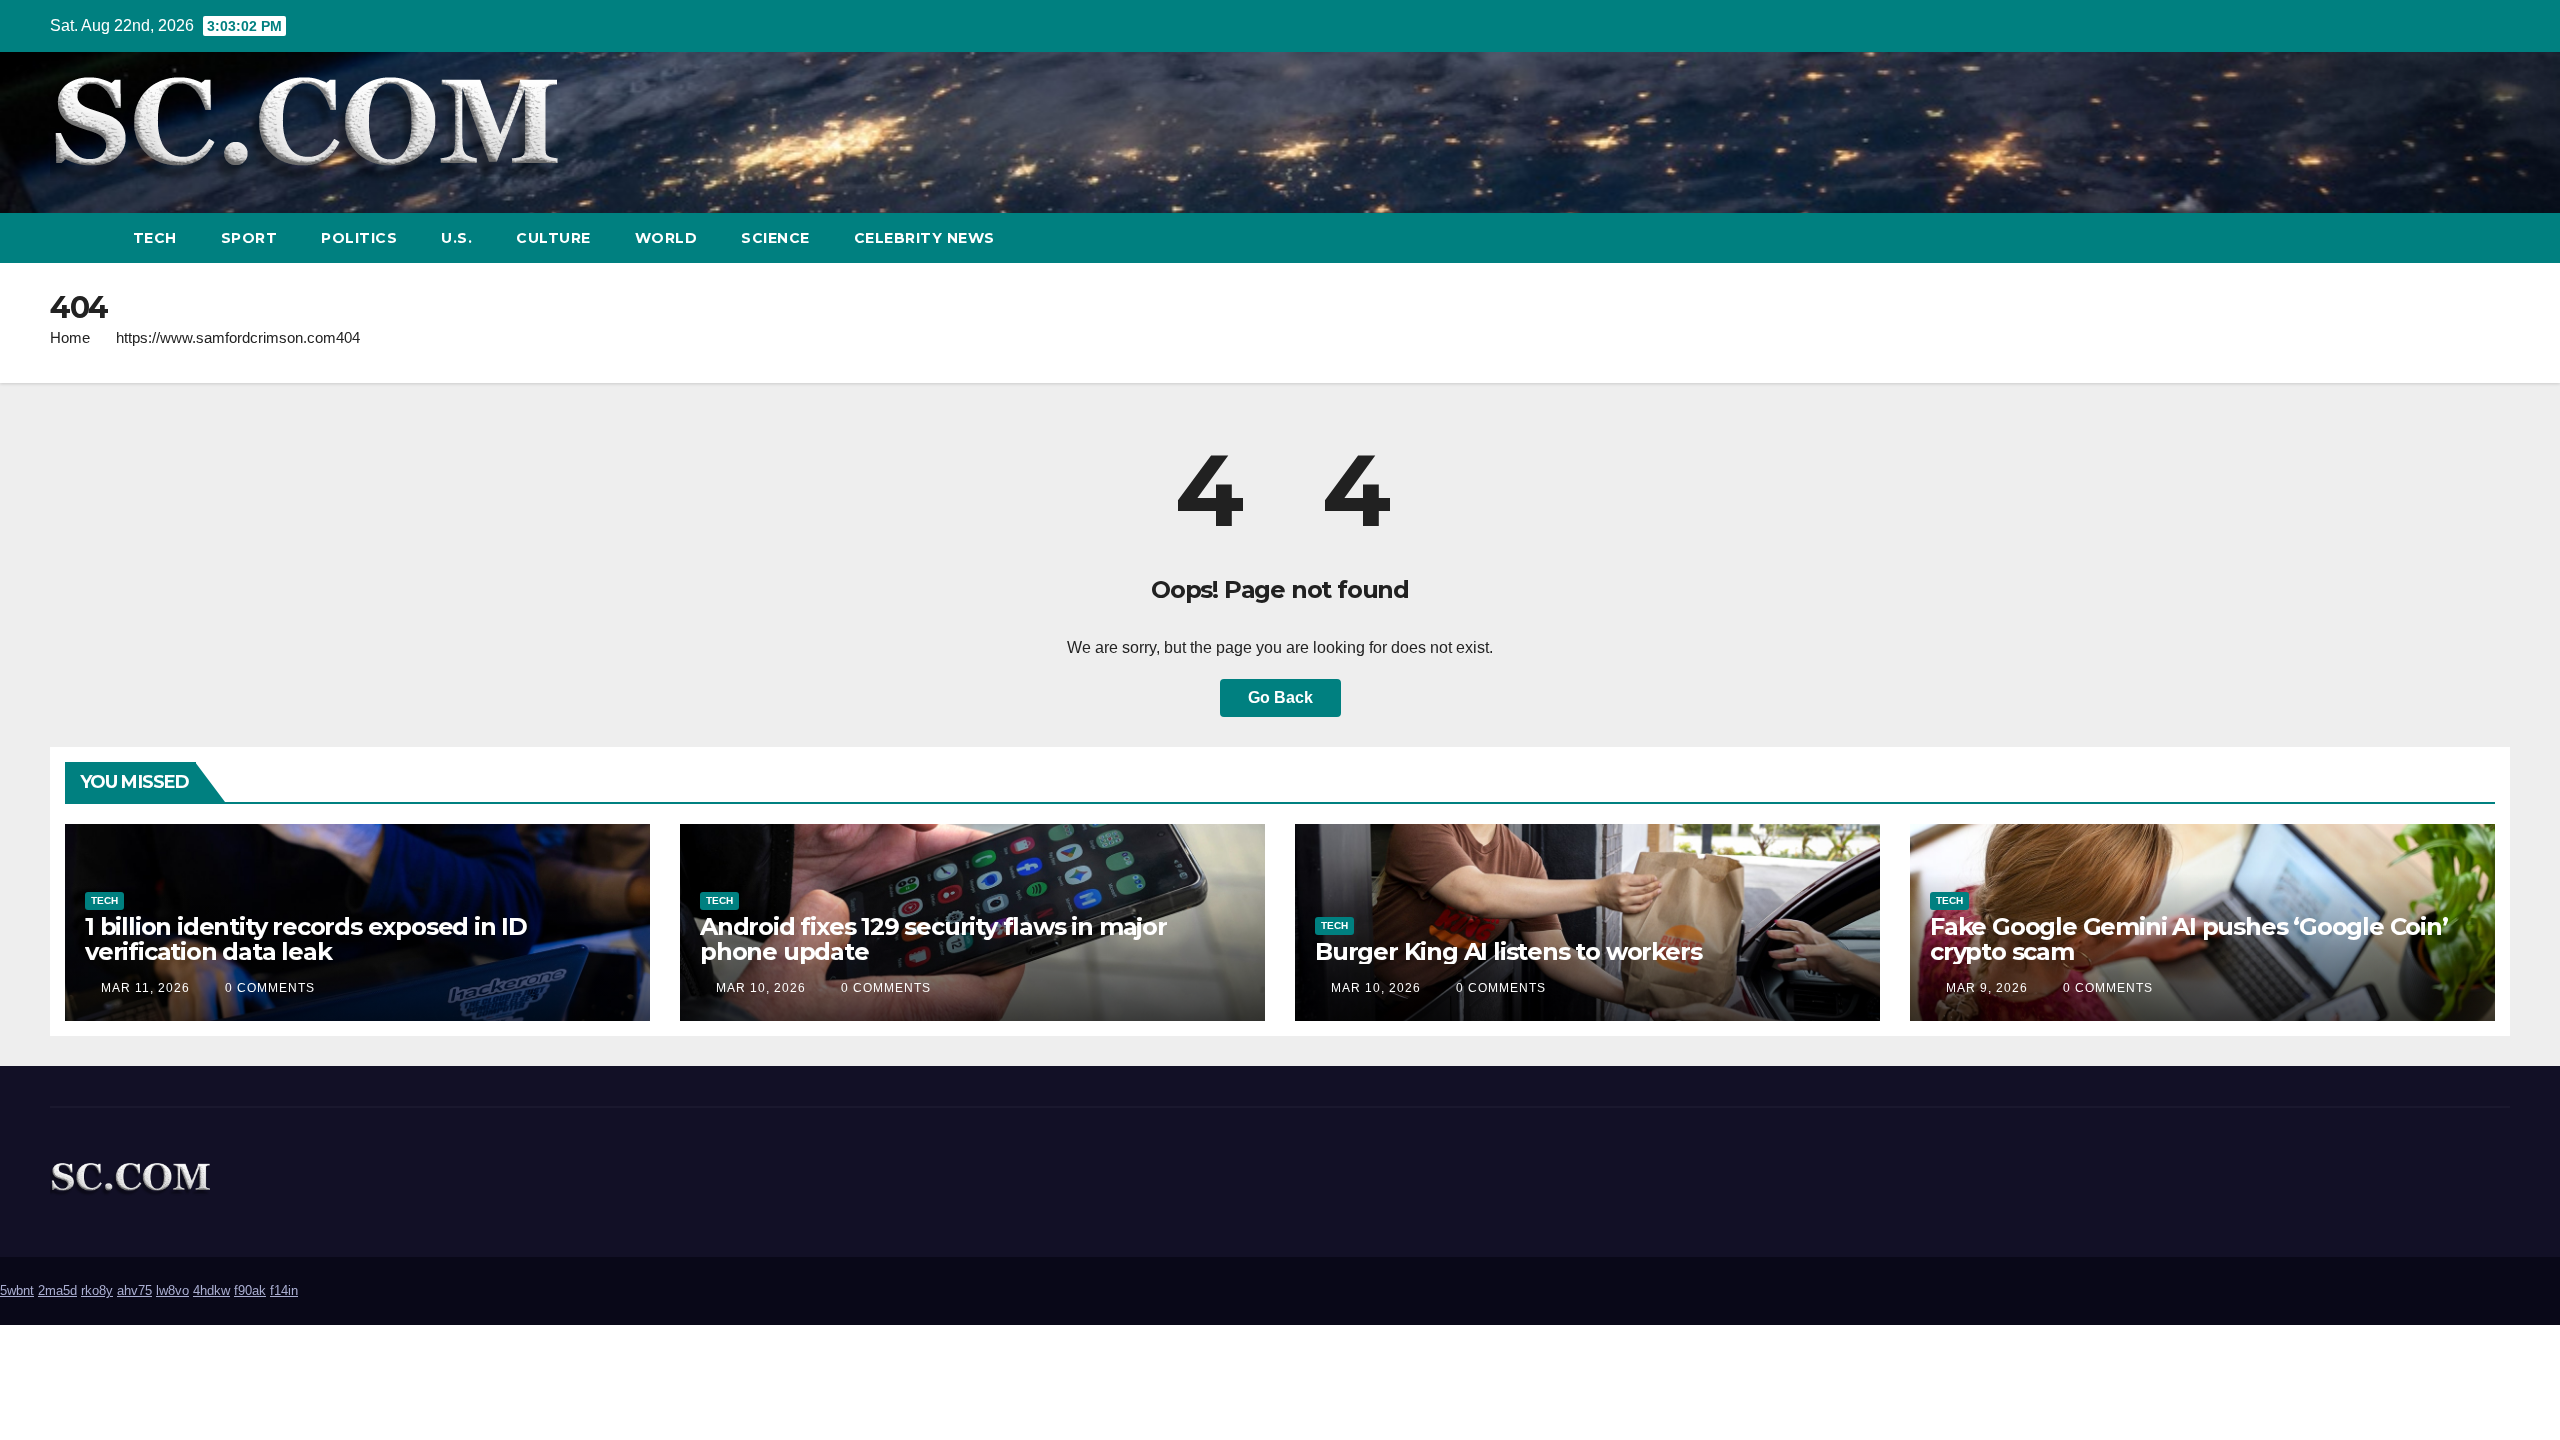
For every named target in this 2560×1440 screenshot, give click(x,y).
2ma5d (57, 1290)
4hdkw (211, 1290)
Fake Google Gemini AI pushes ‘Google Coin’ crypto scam (2189, 939)
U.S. (456, 238)
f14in (284, 1290)
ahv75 (134, 1290)
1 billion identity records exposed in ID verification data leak (306, 939)
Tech (155, 238)
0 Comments (270, 988)
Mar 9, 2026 (1987, 988)
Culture (553, 238)
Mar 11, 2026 (145, 988)
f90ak (250, 1290)
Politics (359, 238)
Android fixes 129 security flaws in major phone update (933, 939)
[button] (2458, 237)
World (666, 238)
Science (775, 238)
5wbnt (17, 1290)
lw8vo (172, 1290)
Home (70, 337)
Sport (249, 238)
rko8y (97, 1290)
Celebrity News (924, 238)
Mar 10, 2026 (761, 988)
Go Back (1280, 697)
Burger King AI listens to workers (1508, 951)
